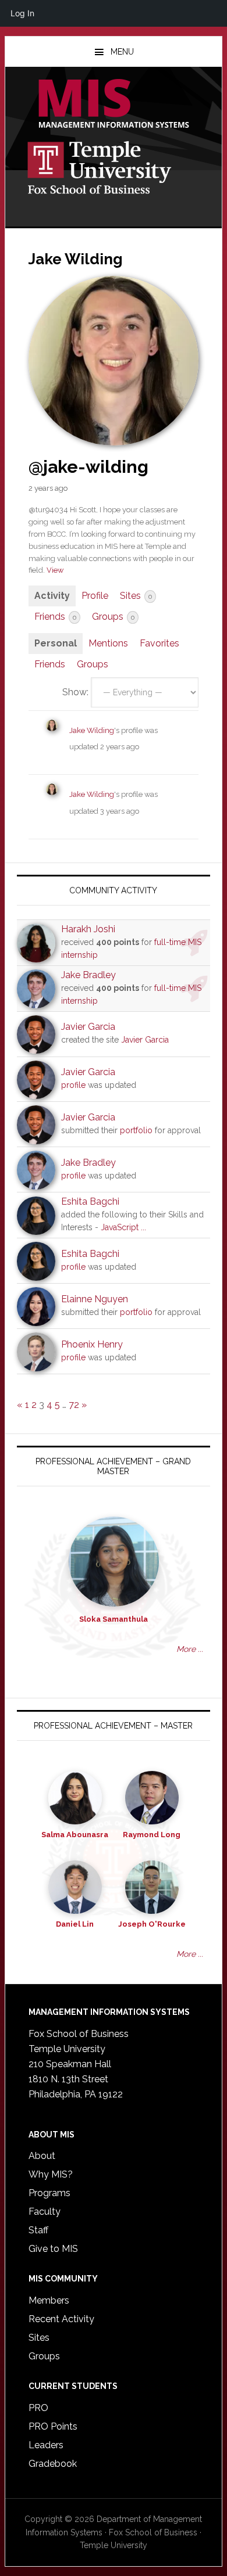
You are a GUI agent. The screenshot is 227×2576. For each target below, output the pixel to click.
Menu (122, 52)
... (143, 1227)
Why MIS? (51, 2174)
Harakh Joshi (88, 929)
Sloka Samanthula (114, 1619)
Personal (56, 643)
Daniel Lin (75, 1924)
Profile (95, 596)
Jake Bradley (88, 975)
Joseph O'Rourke (152, 1924)
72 (74, 1405)
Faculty (45, 2212)
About (42, 2156)
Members (49, 2300)
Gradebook (53, 2464)
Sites (136, 596)
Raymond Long (152, 1835)
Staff (38, 2230)
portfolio (136, 1130)
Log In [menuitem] (22, 13)
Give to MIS (53, 2249)
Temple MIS (114, 105)
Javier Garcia (88, 1027)
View (55, 570)
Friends (55, 617)
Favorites (159, 643)
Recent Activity (61, 2319)
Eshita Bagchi (90, 1201)
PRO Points (53, 2426)
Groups (113, 617)
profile (73, 1085)
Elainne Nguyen (95, 1299)
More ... (190, 1649)
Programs (49, 2193)
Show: (75, 692)
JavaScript (120, 1227)
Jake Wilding (92, 730)
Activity (52, 596)
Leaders (46, 2445)
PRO (38, 2408)
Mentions (108, 643)
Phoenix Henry (92, 1344)
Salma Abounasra (75, 1835)
